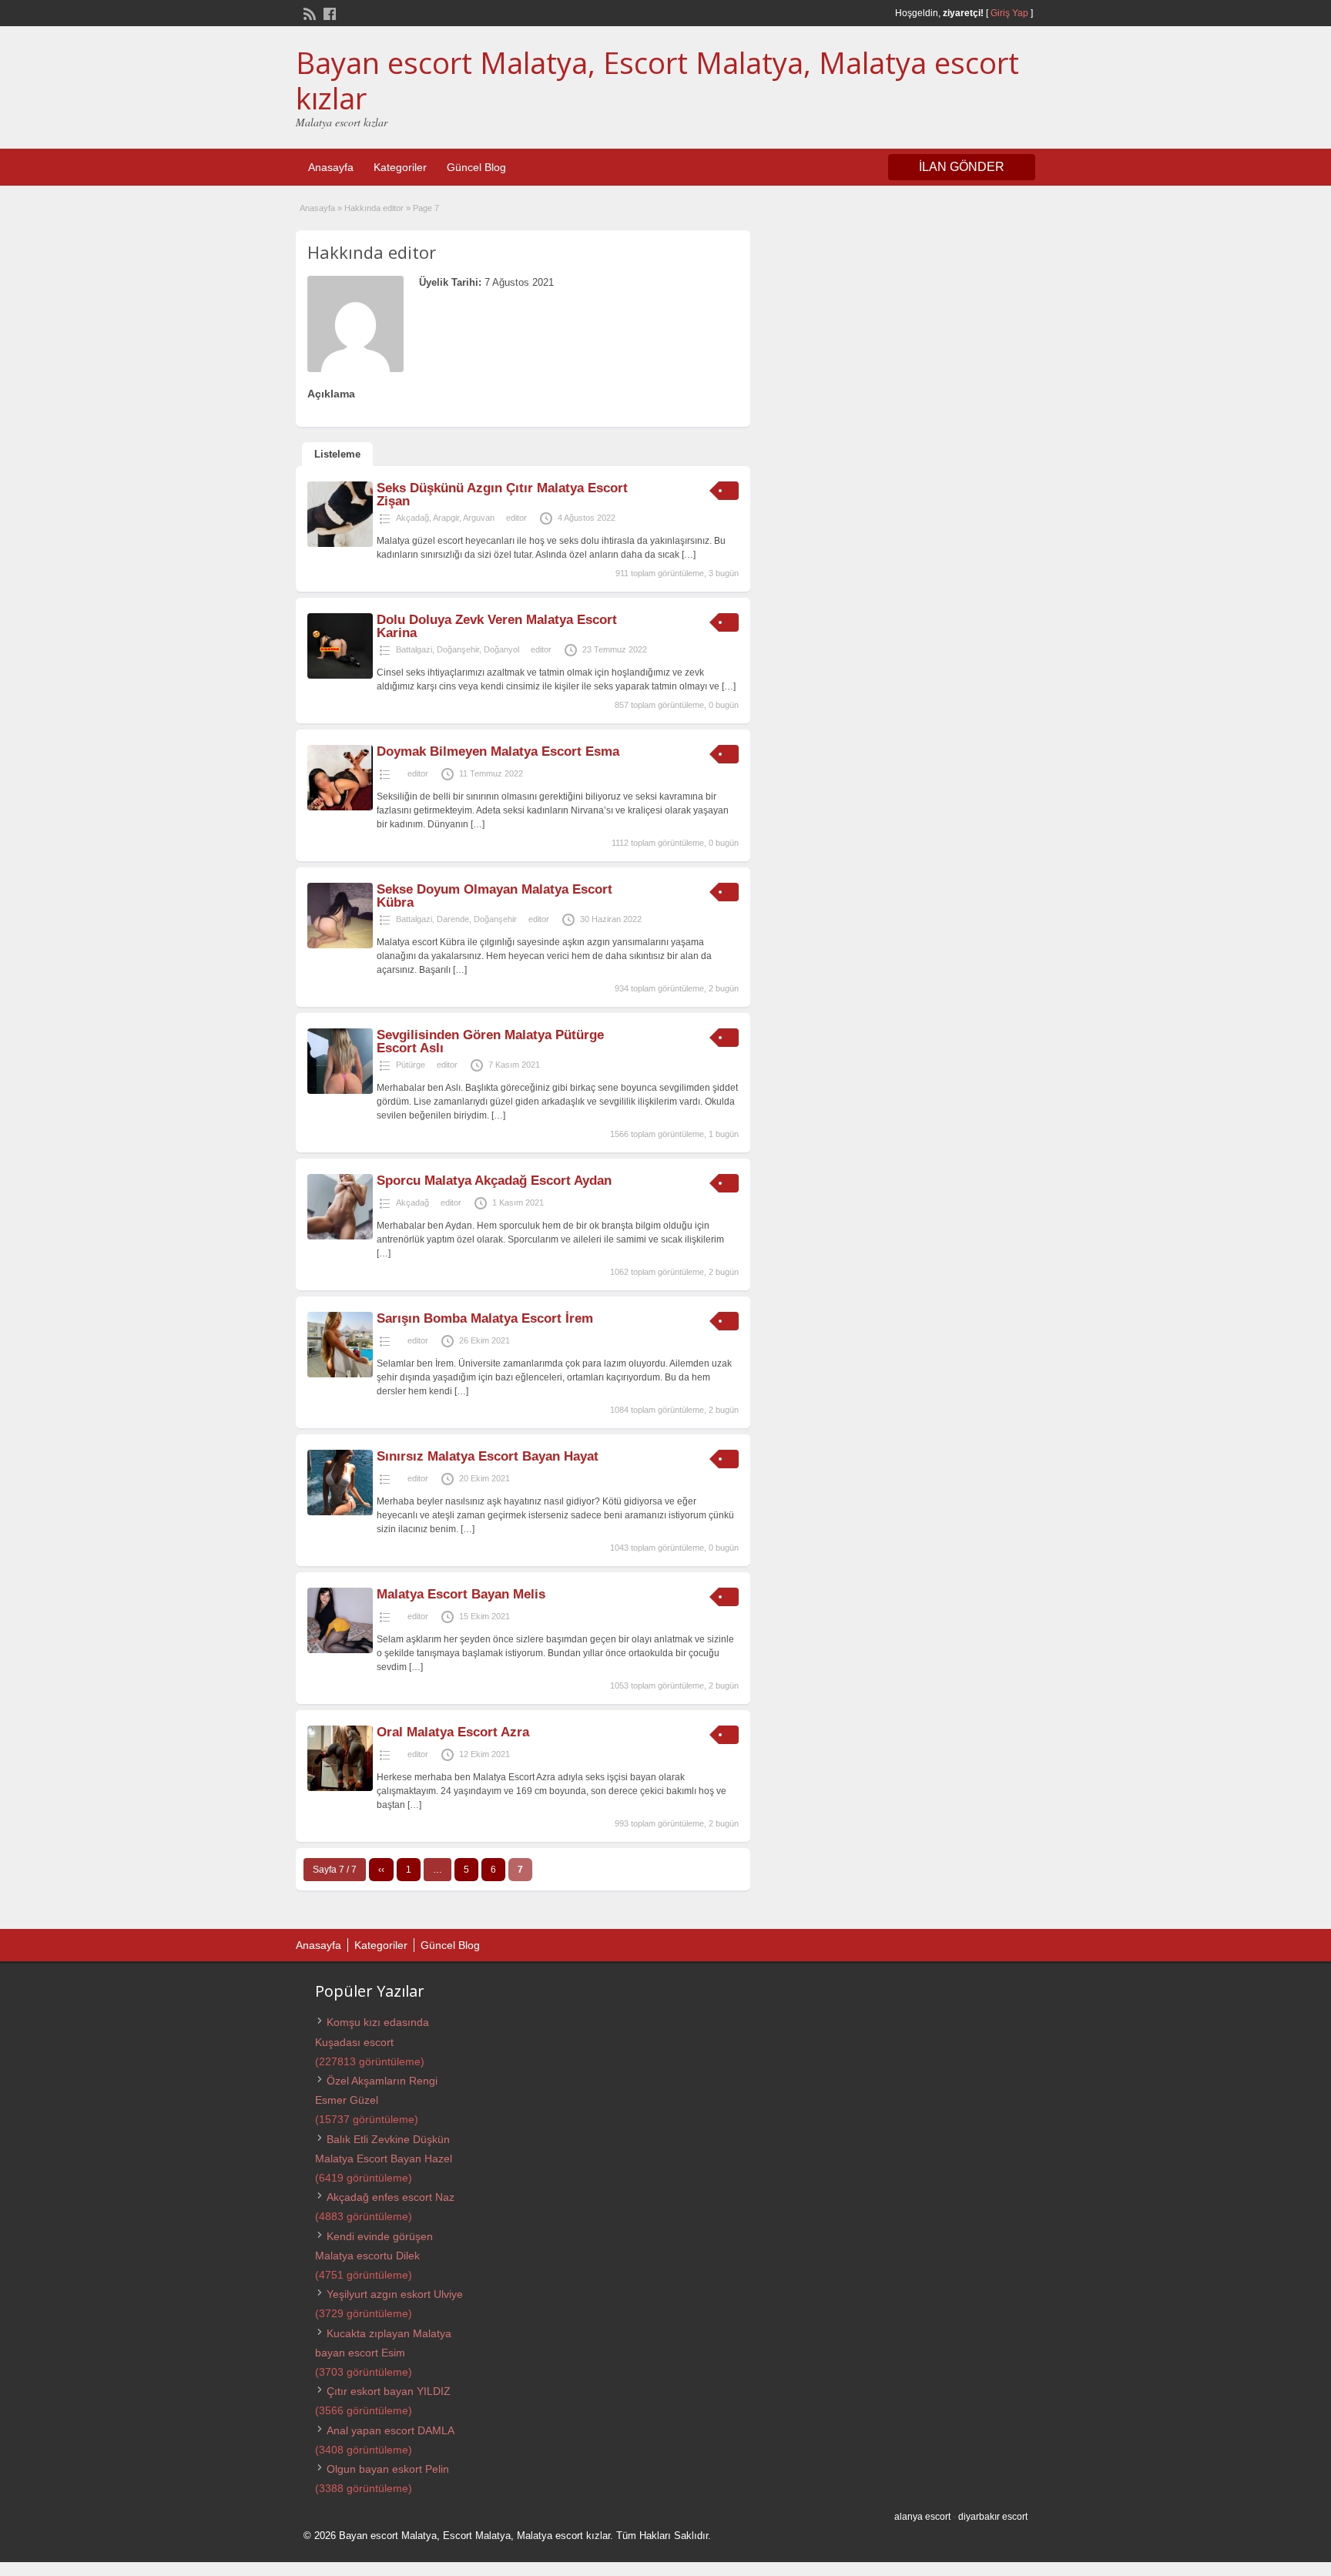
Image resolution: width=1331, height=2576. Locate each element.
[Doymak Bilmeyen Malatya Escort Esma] (340, 807)
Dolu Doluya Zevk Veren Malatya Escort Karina (497, 626)
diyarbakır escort (993, 2517)
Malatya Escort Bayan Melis (461, 1594)
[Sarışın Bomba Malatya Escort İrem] (340, 1374)
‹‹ (381, 1870)
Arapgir (446, 518)
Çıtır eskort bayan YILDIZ (389, 2391)
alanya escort (922, 2517)
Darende (453, 919)
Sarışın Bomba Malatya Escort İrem (485, 1318)
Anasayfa (331, 167)
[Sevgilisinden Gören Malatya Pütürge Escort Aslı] (340, 1091)
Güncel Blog (476, 167)
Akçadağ (412, 518)
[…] (689, 555)
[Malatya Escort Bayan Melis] (340, 1650)
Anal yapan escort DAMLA (390, 2430)
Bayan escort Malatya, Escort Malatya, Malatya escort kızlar (657, 80)
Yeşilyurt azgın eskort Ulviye (395, 2294)
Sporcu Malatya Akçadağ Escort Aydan (494, 1181)
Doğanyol (501, 649)
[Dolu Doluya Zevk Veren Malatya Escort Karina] (340, 676)
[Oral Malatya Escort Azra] (340, 1788)
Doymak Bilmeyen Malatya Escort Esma (498, 751)
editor (516, 518)
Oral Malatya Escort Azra (453, 1732)
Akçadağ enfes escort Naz (391, 2197)
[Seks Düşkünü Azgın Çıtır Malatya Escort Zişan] (340, 544)
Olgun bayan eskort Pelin (388, 2469)
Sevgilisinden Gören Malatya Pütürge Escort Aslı (490, 1041)
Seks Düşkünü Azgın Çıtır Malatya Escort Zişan (502, 495)
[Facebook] (328, 12)
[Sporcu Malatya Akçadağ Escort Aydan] (340, 1236)
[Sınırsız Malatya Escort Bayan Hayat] (340, 1512)
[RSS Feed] (308, 12)
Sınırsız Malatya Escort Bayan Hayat (488, 1456)
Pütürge (411, 1065)
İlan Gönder (962, 167)
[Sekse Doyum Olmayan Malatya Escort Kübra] (340, 945)
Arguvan (479, 518)
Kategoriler (400, 167)
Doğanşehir (458, 649)
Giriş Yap (1009, 13)
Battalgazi (414, 649)
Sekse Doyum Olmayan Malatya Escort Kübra (495, 896)
